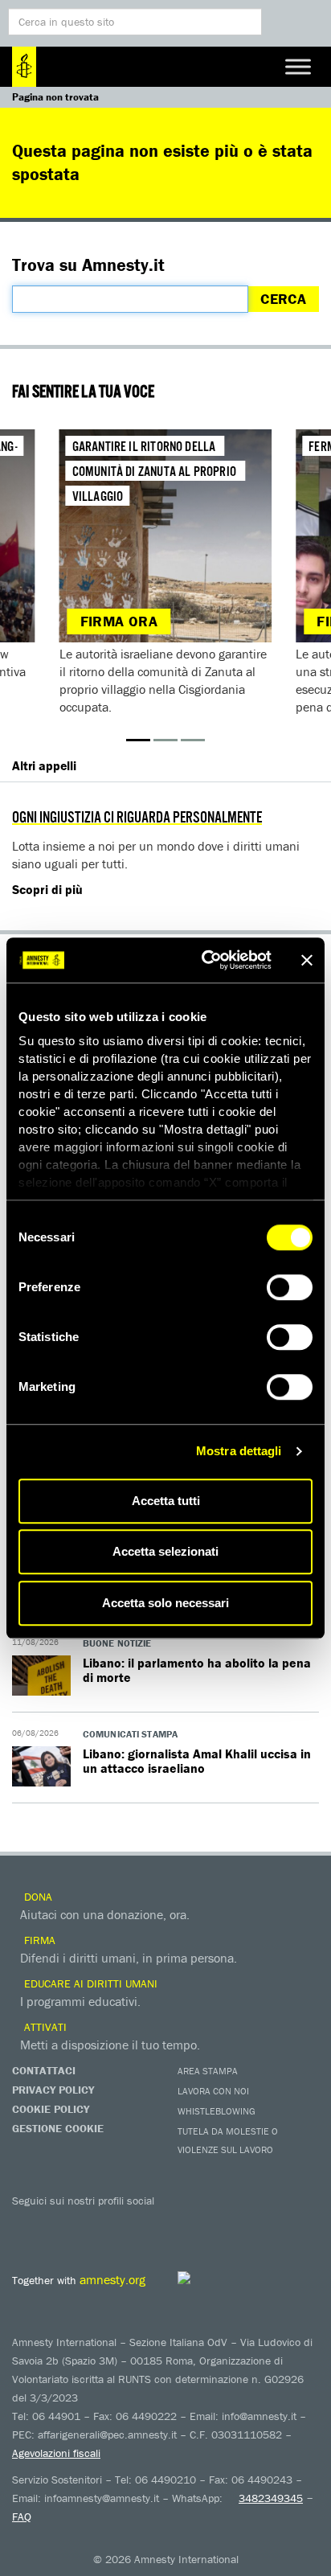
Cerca (283, 299)
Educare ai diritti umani (89, 1983)
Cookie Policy (51, 2109)
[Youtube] (92, 2224)
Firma (38, 1940)
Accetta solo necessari (165, 1603)
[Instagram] (125, 2224)
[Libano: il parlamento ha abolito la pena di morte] (41, 1685)
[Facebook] (28, 2224)
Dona (37, 1897)
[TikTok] (221, 2224)
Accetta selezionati (165, 1551)
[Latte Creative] (221, 2278)
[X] (60, 2224)
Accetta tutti (166, 1501)
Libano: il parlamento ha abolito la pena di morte (197, 1670)
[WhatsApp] (189, 2224)
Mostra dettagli (239, 1451)
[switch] (290, 1287)
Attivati (44, 2027)
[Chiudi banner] (307, 960)
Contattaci (44, 2070)
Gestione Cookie (58, 2128)
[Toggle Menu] (298, 66)
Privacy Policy (53, 2090)
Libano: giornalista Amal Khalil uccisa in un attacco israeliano (197, 1761)
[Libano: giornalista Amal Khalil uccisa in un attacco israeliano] (41, 1776)
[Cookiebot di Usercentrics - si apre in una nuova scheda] (205, 960)
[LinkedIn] (157, 2224)
